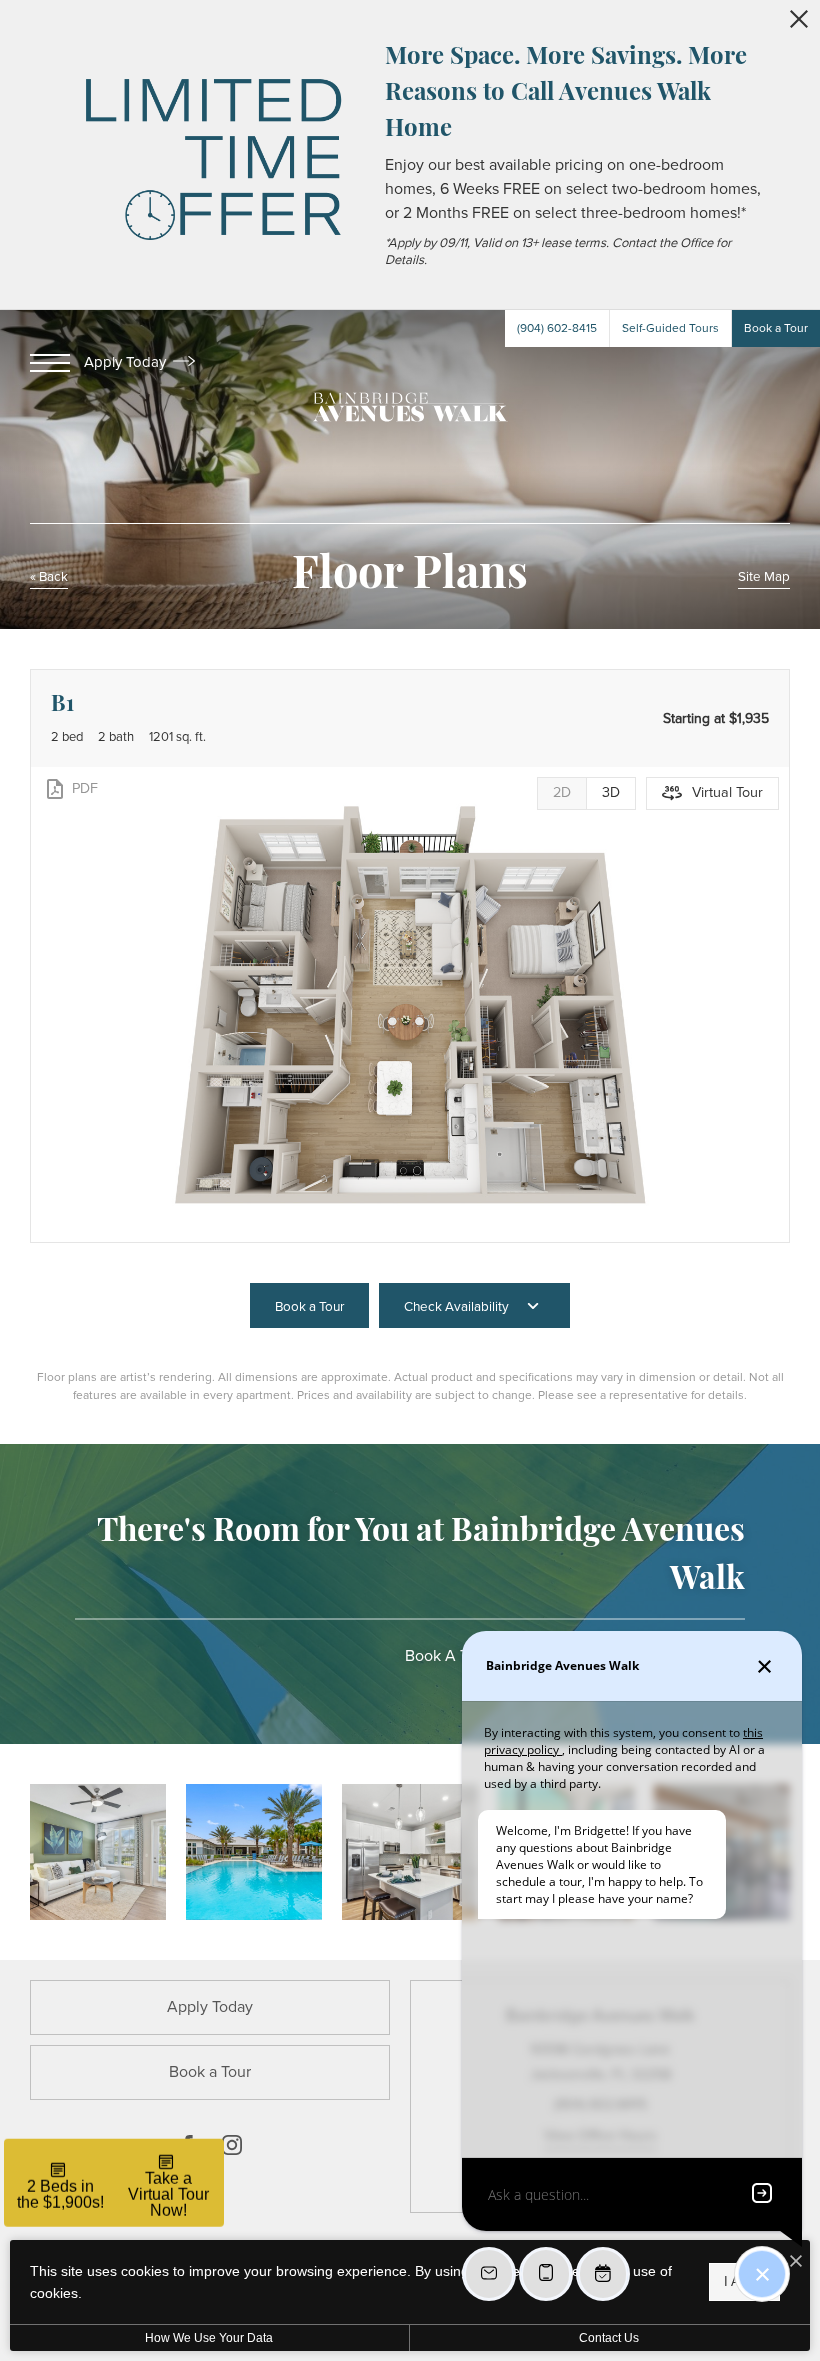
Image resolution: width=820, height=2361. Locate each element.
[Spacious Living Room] (98, 1852)
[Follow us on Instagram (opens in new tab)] (232, 2149)
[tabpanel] (410, 1004)
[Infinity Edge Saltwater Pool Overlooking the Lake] (254, 1852)
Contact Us (609, 2338)
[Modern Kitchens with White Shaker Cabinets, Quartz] (410, 1852)
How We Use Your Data (209, 2338)
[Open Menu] (50, 363)
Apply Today (127, 362)
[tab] (561, 793)
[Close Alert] (799, 24)
